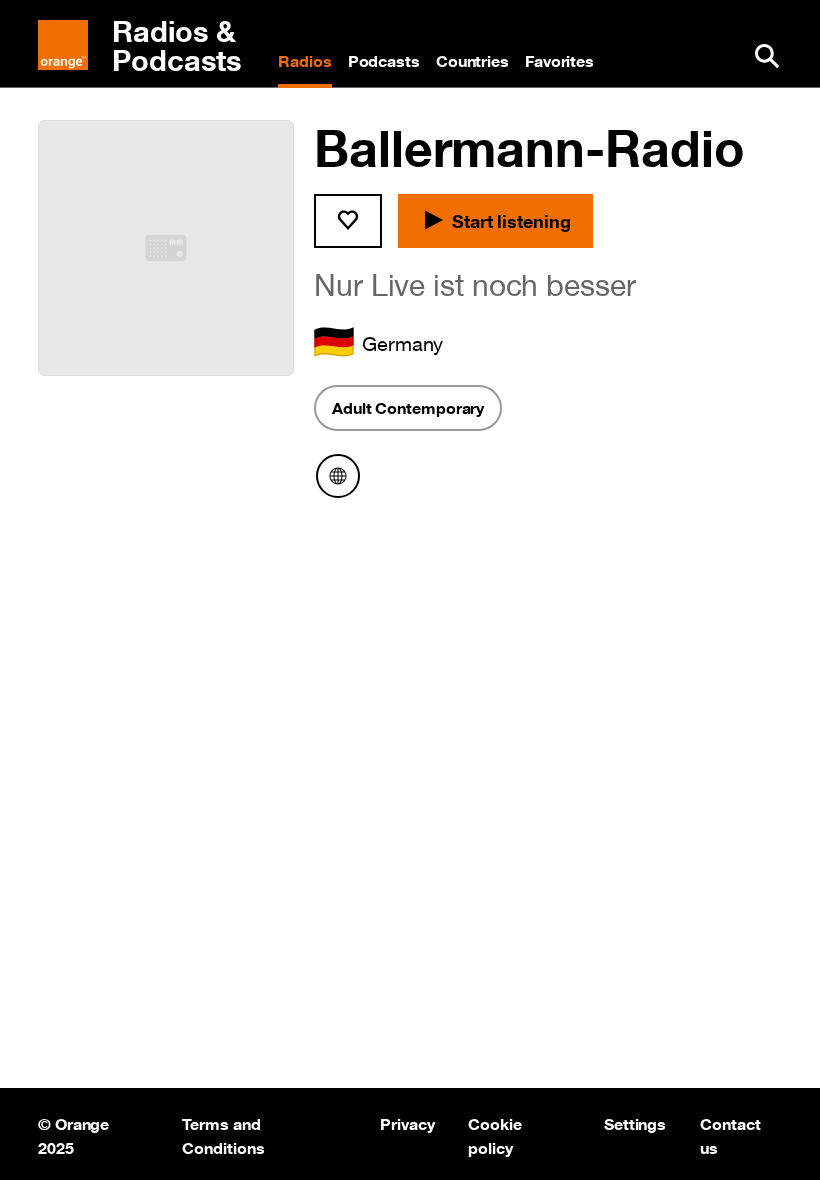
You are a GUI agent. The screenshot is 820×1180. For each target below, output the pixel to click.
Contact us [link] (732, 1134)
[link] (150, 46)
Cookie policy (494, 1134)
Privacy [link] (407, 1123)
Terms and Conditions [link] (223, 1134)
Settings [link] (635, 1123)
